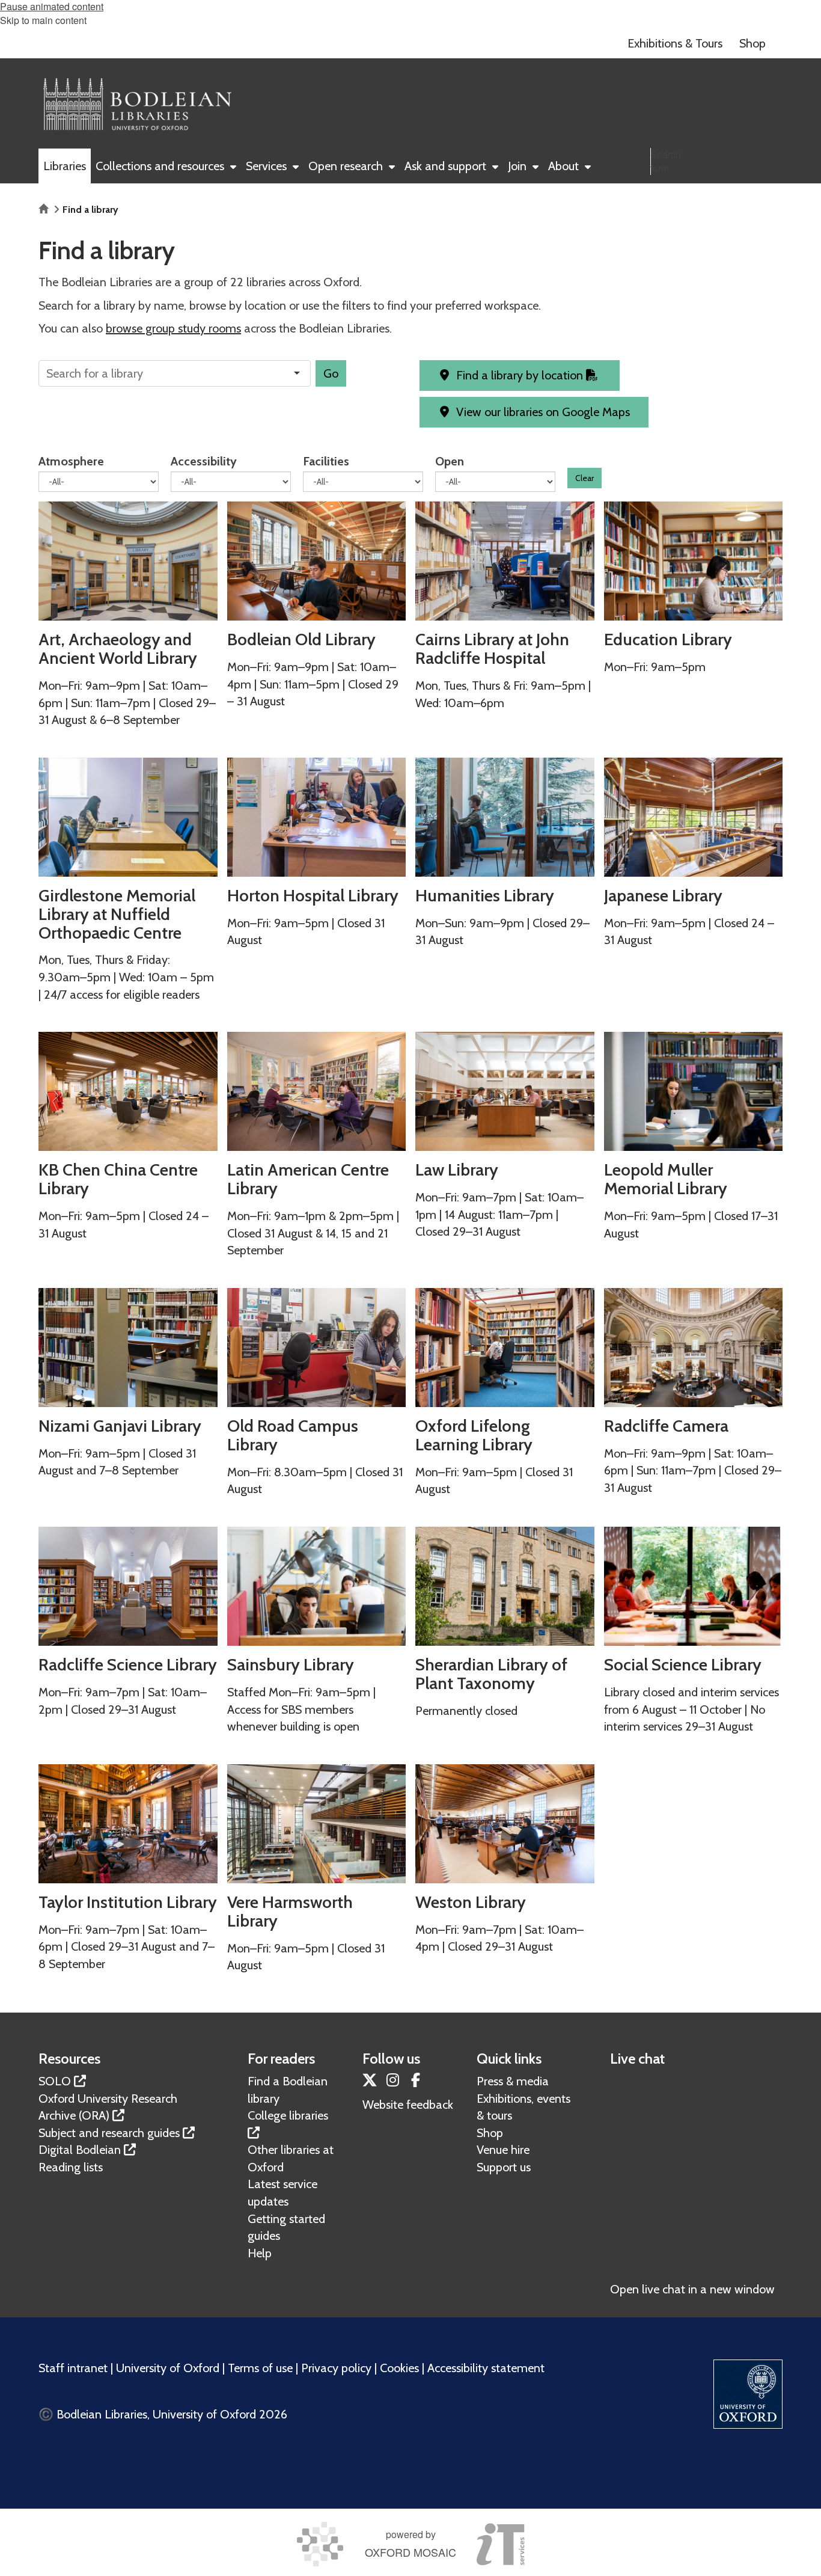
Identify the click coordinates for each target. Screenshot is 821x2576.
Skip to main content (43, 20)
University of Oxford (168, 2368)
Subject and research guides (109, 2133)
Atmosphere (71, 461)
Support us (504, 2167)
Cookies (399, 2368)
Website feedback (408, 2105)
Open (450, 461)
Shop (490, 2133)
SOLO (55, 2081)
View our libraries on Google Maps (542, 412)
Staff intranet (73, 2368)
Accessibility (204, 461)
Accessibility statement (486, 2368)
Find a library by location (520, 375)
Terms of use (260, 2368)
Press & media (513, 2081)
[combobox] (178, 373)
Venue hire (503, 2150)
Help (260, 2253)
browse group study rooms (173, 328)
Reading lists (71, 2167)
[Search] (771, 187)
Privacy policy (336, 2368)
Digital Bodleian (80, 2150)
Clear (584, 478)
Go (331, 373)
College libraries (288, 2115)
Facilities (326, 461)
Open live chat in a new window (692, 2289)
